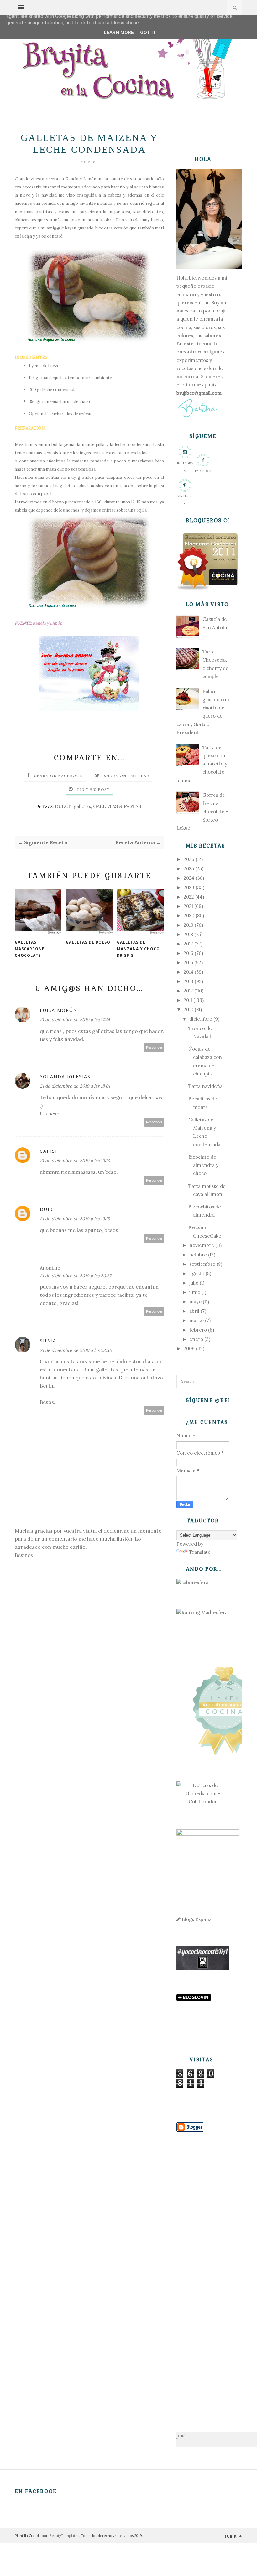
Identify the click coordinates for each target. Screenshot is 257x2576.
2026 (189, 859)
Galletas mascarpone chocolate (30, 949)
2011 (188, 1000)
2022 (189, 897)
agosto (197, 1273)
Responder (154, 1048)
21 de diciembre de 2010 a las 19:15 (75, 1219)
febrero (198, 1330)
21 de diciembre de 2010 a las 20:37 (76, 1276)
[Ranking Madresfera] (202, 1613)
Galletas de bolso (88, 942)
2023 (189, 887)
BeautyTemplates (64, 2535)
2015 (188, 963)
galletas (82, 806)
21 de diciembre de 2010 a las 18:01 (75, 1086)
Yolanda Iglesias (65, 1077)
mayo (195, 1302)
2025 (189, 869)
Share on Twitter (126, 776)
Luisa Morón (59, 1010)
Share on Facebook (59, 776)
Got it (148, 33)
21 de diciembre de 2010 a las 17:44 (75, 1020)
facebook (203, 471)
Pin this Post (94, 789)
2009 (189, 1349)
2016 (189, 953)
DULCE (63, 806)
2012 (188, 991)
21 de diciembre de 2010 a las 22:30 (76, 1350)
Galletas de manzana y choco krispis (138, 949)
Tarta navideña (205, 1086)
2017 (188, 944)
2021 (188, 906)
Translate (200, 1552)
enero (196, 1339)
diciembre (201, 1019)
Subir (231, 2536)
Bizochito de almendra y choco (203, 1165)
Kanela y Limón (81, 179)
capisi (48, 1151)
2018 (188, 934)
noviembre (202, 1245)
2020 (189, 916)
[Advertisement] (203, 2272)
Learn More (119, 33)
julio (194, 1283)
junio (195, 1292)
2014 (189, 972)
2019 (189, 925)
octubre (198, 1255)
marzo (197, 1320)
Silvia (48, 1340)
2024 (189, 878)
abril (194, 1311)
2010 (189, 1010)
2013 (189, 981)
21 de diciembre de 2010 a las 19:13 (75, 1161)
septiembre (202, 1264)
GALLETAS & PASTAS (117, 806)
